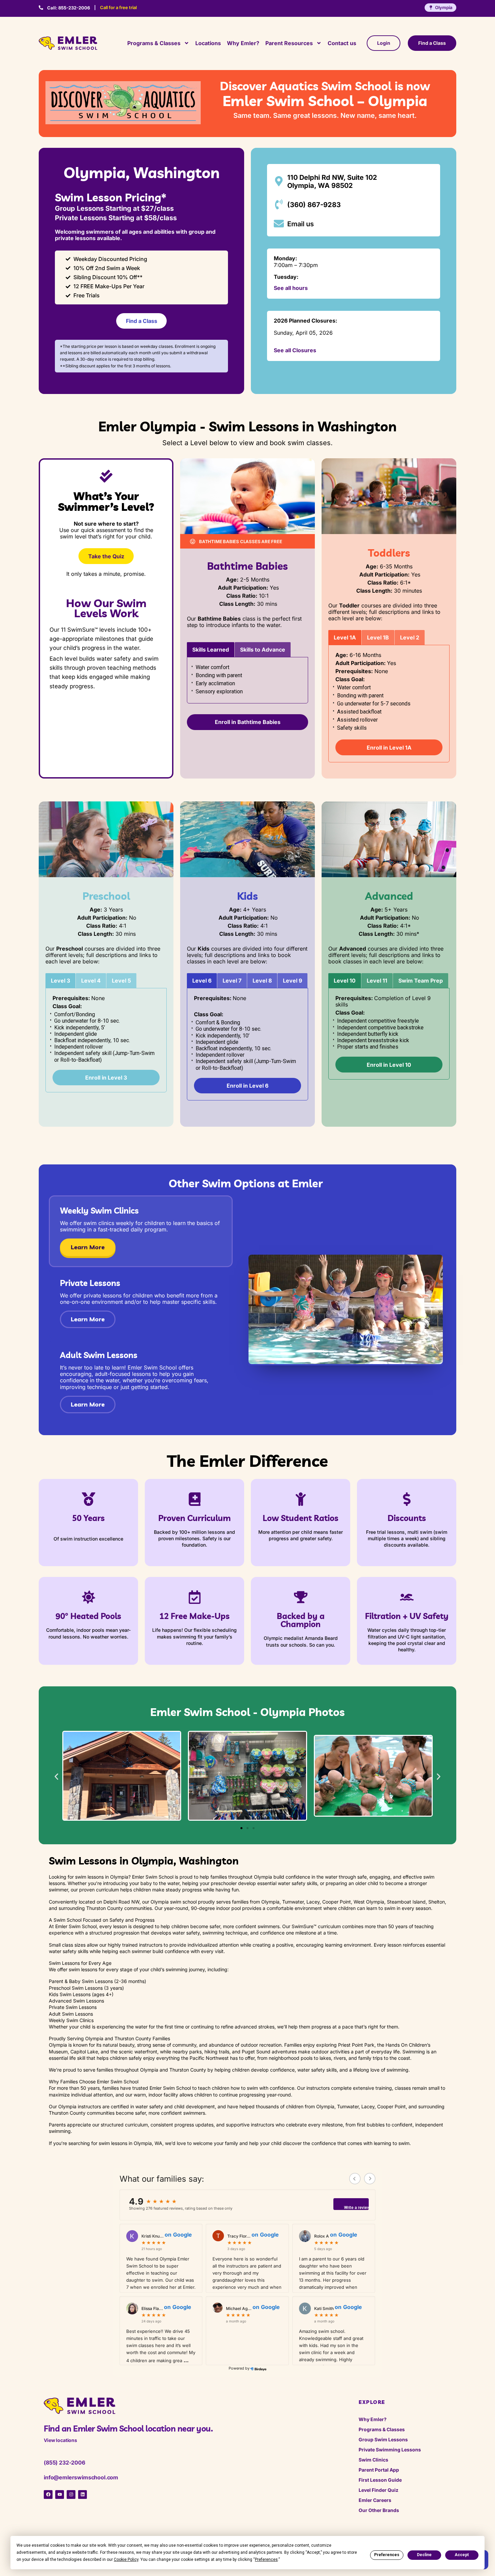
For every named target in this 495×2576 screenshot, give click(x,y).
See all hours (291, 288)
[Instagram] (71, 2495)
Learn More (88, 1247)
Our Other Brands (379, 2510)
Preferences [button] (266, 2560)
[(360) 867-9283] (279, 204)
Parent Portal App (379, 2470)
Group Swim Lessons (383, 2439)
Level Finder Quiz (378, 2490)
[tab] (211, 650)
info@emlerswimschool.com (81, 2477)
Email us (301, 224)
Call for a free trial (118, 7)
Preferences (387, 2555)
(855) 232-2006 (64, 2463)
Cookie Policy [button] (126, 2560)
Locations (208, 43)
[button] (56, 1776)
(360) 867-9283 (314, 205)
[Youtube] (60, 2495)
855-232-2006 (69, 8)
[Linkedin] (82, 2495)
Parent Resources (289, 43)
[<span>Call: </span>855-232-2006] (41, 8)
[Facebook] (48, 2495)
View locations (60, 2440)
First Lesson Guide (380, 2480)
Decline (424, 2555)
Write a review (356, 2208)
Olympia (444, 7)
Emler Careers (375, 2500)
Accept (462, 2555)
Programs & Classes (154, 43)
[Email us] (279, 224)
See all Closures (295, 350)
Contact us (342, 43)
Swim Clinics (373, 2460)
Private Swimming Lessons (390, 2450)
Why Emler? (243, 43)
